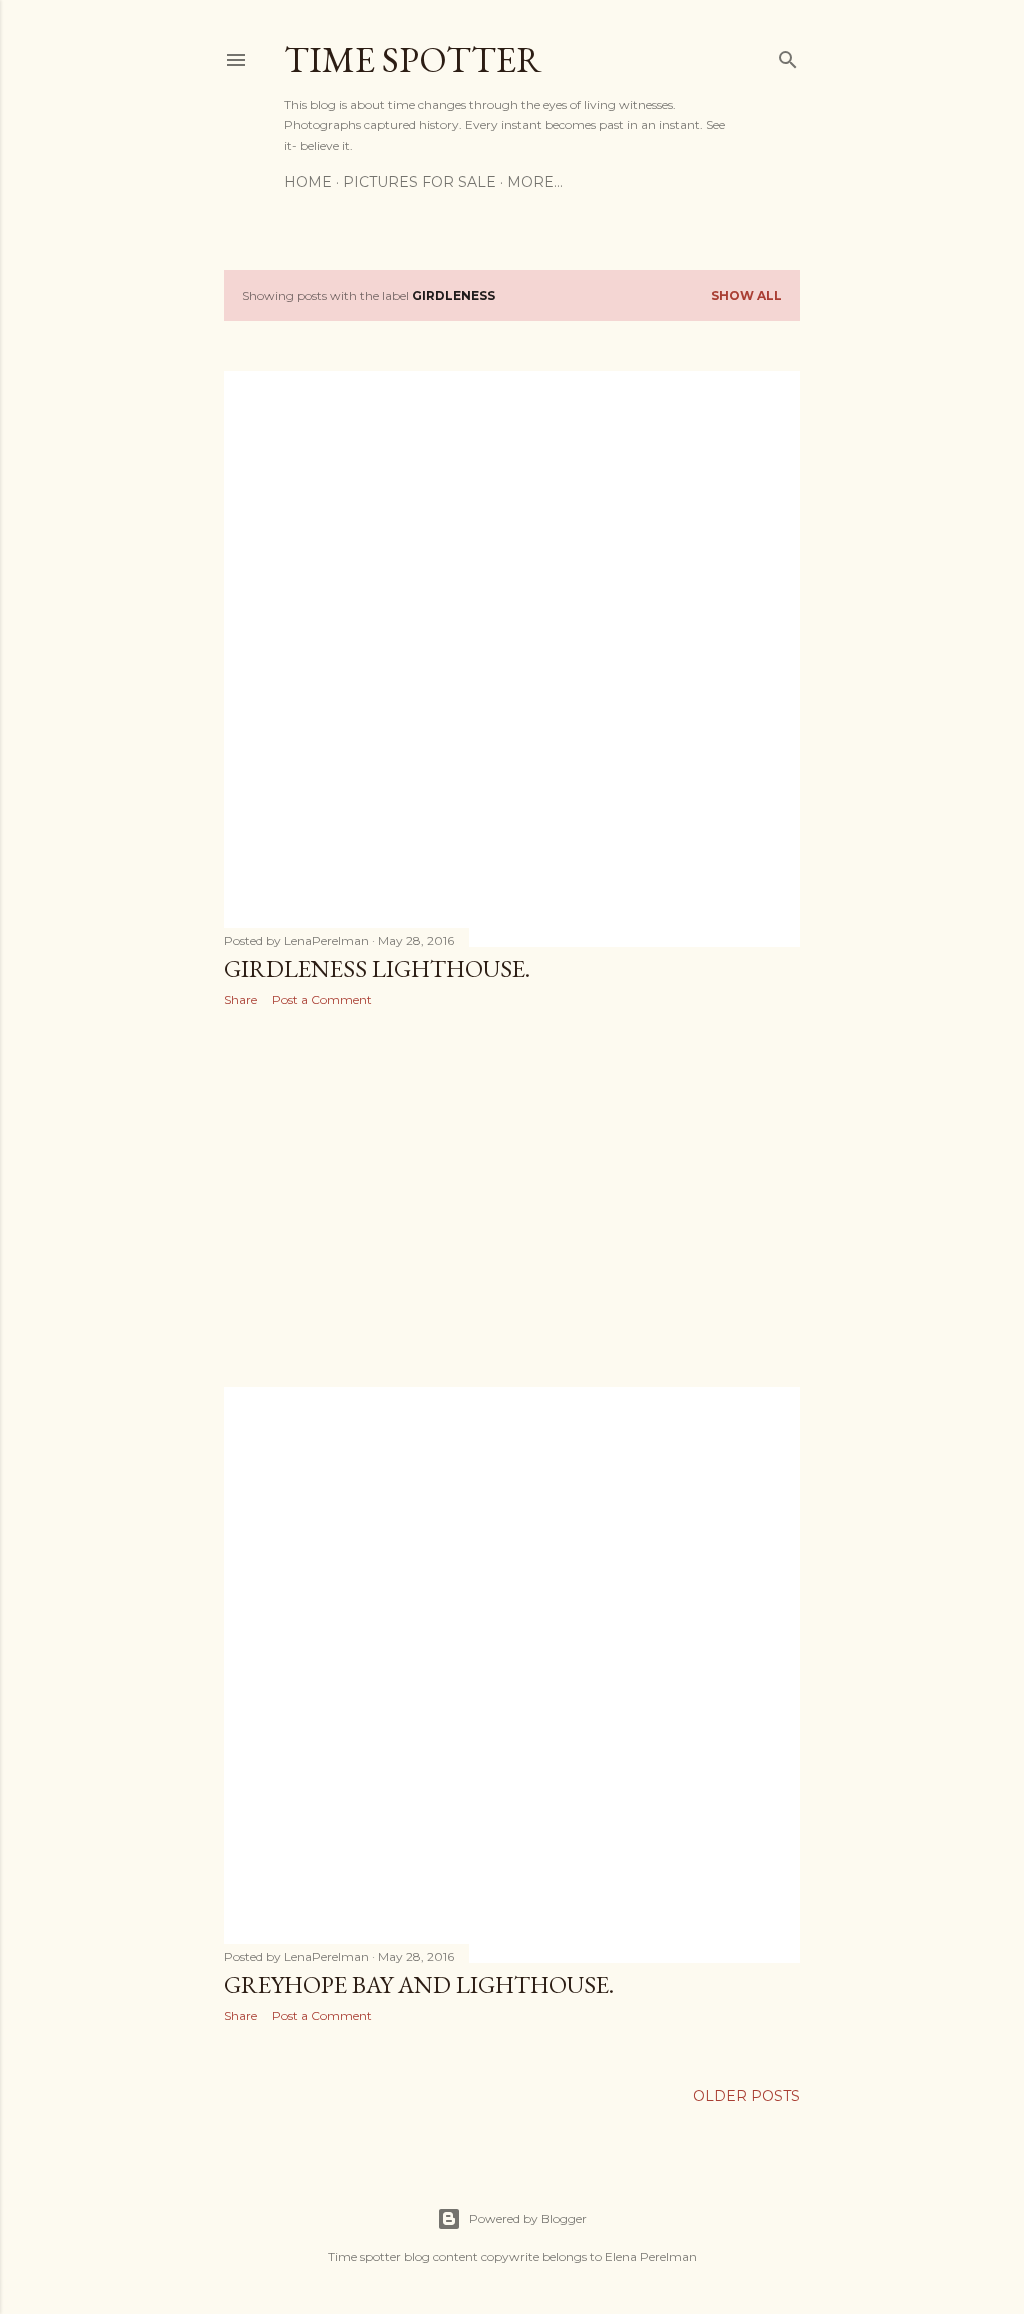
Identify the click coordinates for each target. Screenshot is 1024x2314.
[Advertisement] (512, 1197)
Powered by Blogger (528, 2218)
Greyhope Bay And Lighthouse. (419, 1984)
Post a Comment (322, 999)
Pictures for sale (419, 182)
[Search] (788, 55)
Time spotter (413, 59)
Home (308, 182)
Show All (746, 295)
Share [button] (240, 999)
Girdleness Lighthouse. (377, 968)
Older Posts (746, 2096)
